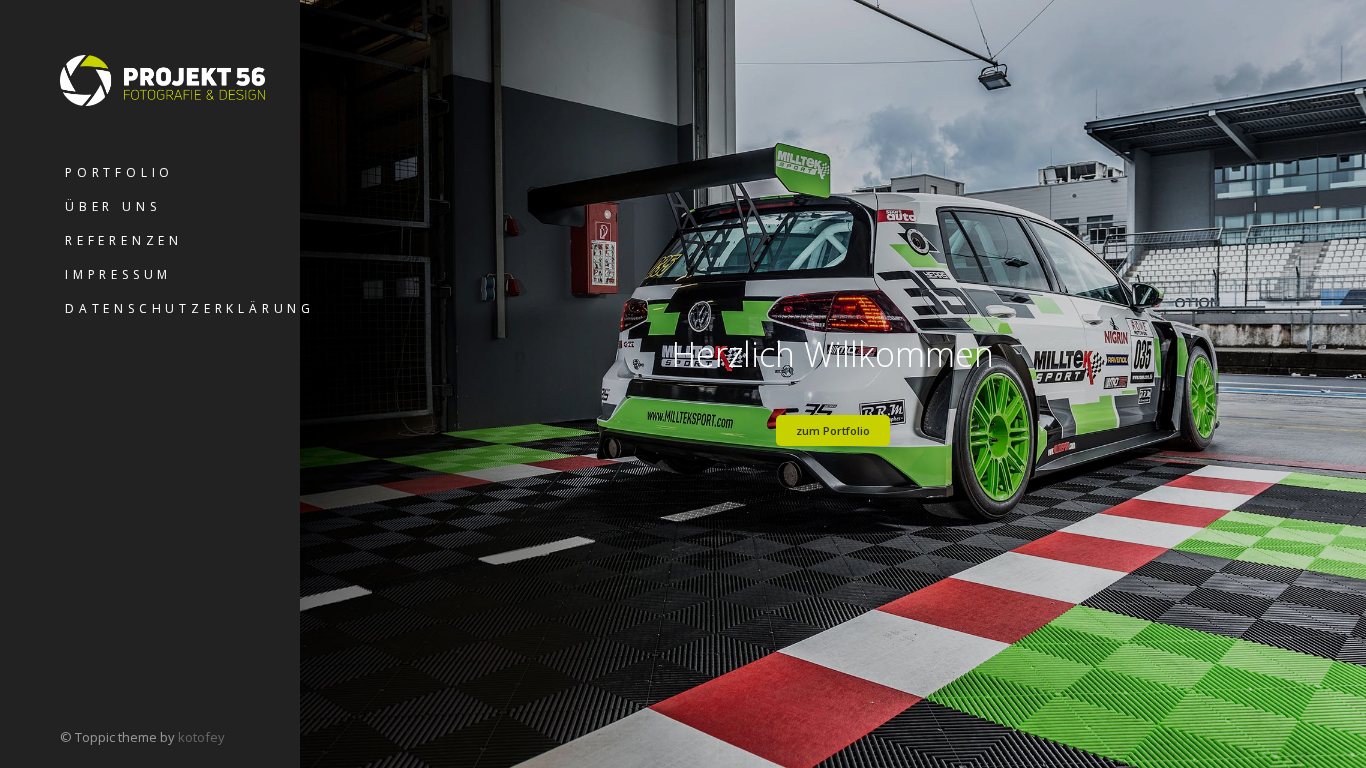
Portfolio (119, 172)
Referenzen (124, 240)
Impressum (118, 274)
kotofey (201, 737)
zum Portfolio (833, 430)
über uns (112, 206)
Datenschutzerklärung (182, 308)
